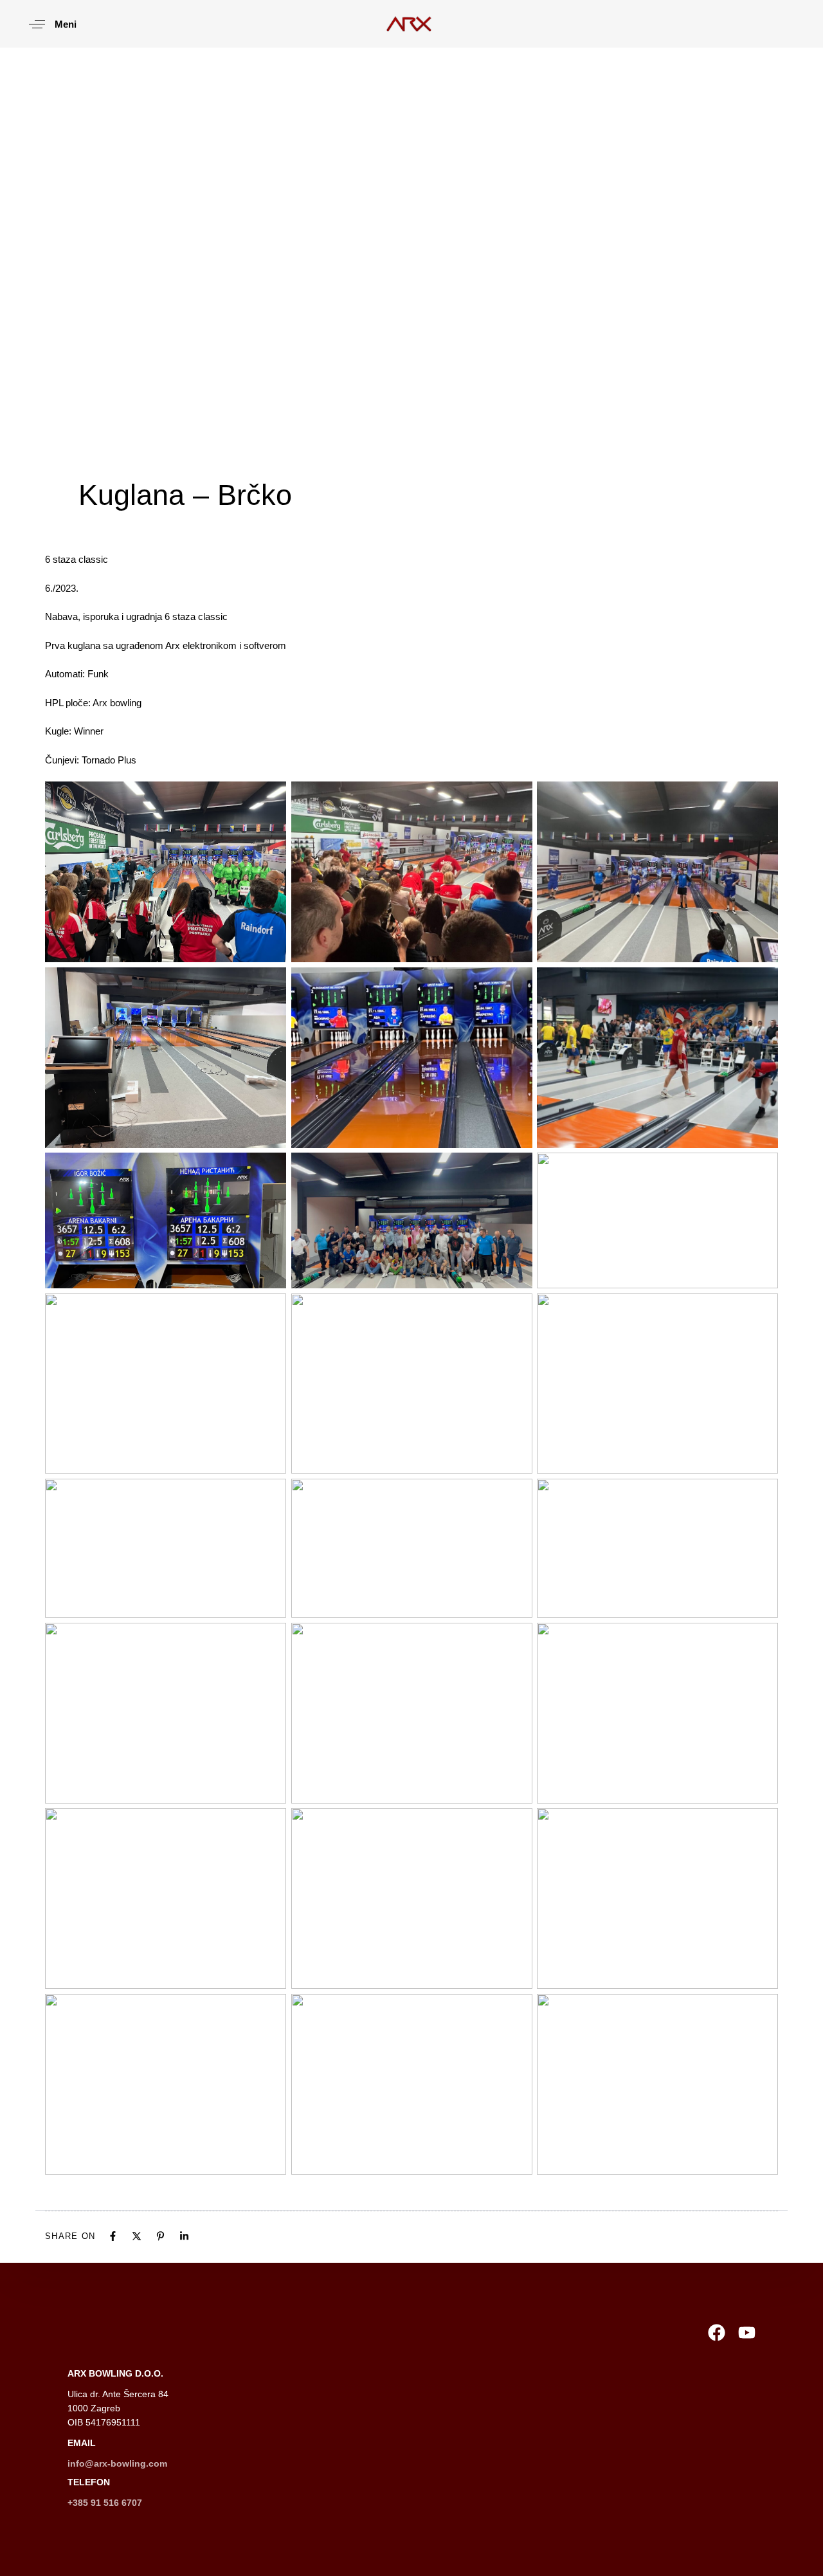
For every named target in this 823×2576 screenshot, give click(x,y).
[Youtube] (747, 2333)
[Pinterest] (160, 2236)
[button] (48, 24)
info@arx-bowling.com (117, 2463)
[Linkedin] (184, 2236)
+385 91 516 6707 (105, 2503)
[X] (137, 2236)
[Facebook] (113, 2236)
